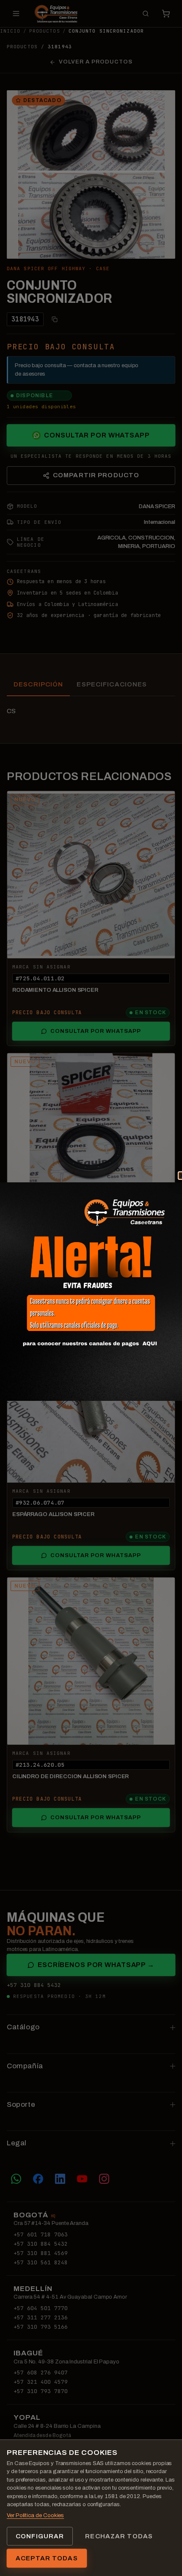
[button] (91, 1292)
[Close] (172, 1186)
